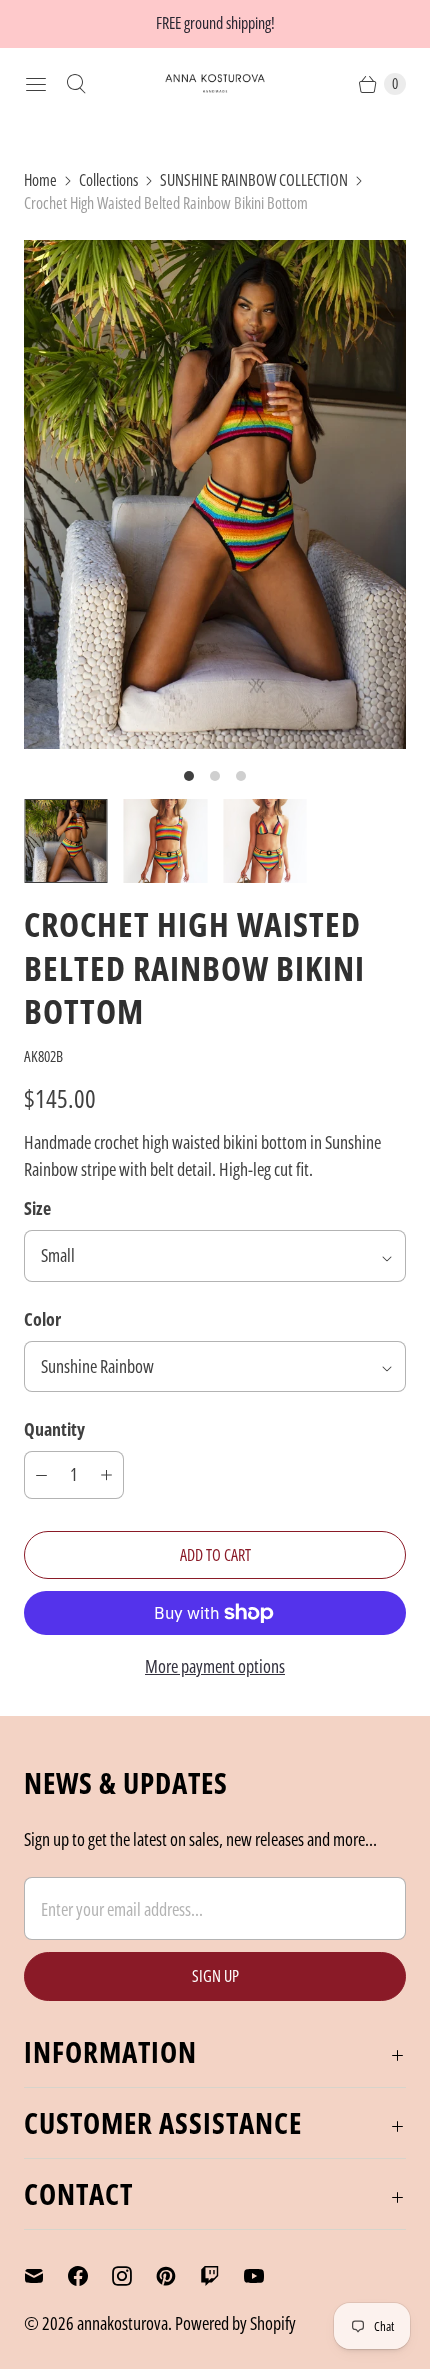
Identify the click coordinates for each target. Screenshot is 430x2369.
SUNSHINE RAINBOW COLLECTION (254, 180)
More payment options (215, 1666)
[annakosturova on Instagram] (134, 2276)
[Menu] (36, 84)
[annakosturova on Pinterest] (178, 2276)
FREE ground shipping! (215, 23)
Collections (108, 180)
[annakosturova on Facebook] (90, 2276)
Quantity (54, 1429)
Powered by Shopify (235, 2323)
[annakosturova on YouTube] (266, 2276)
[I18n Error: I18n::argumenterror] (66, 841)
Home (40, 180)
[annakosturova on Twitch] (222, 2276)
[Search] (76, 84)
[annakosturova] (215, 83)
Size (37, 1208)
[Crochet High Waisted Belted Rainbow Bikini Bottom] (215, 494)
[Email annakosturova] (46, 2276)
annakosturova (122, 2323)
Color (42, 1319)
